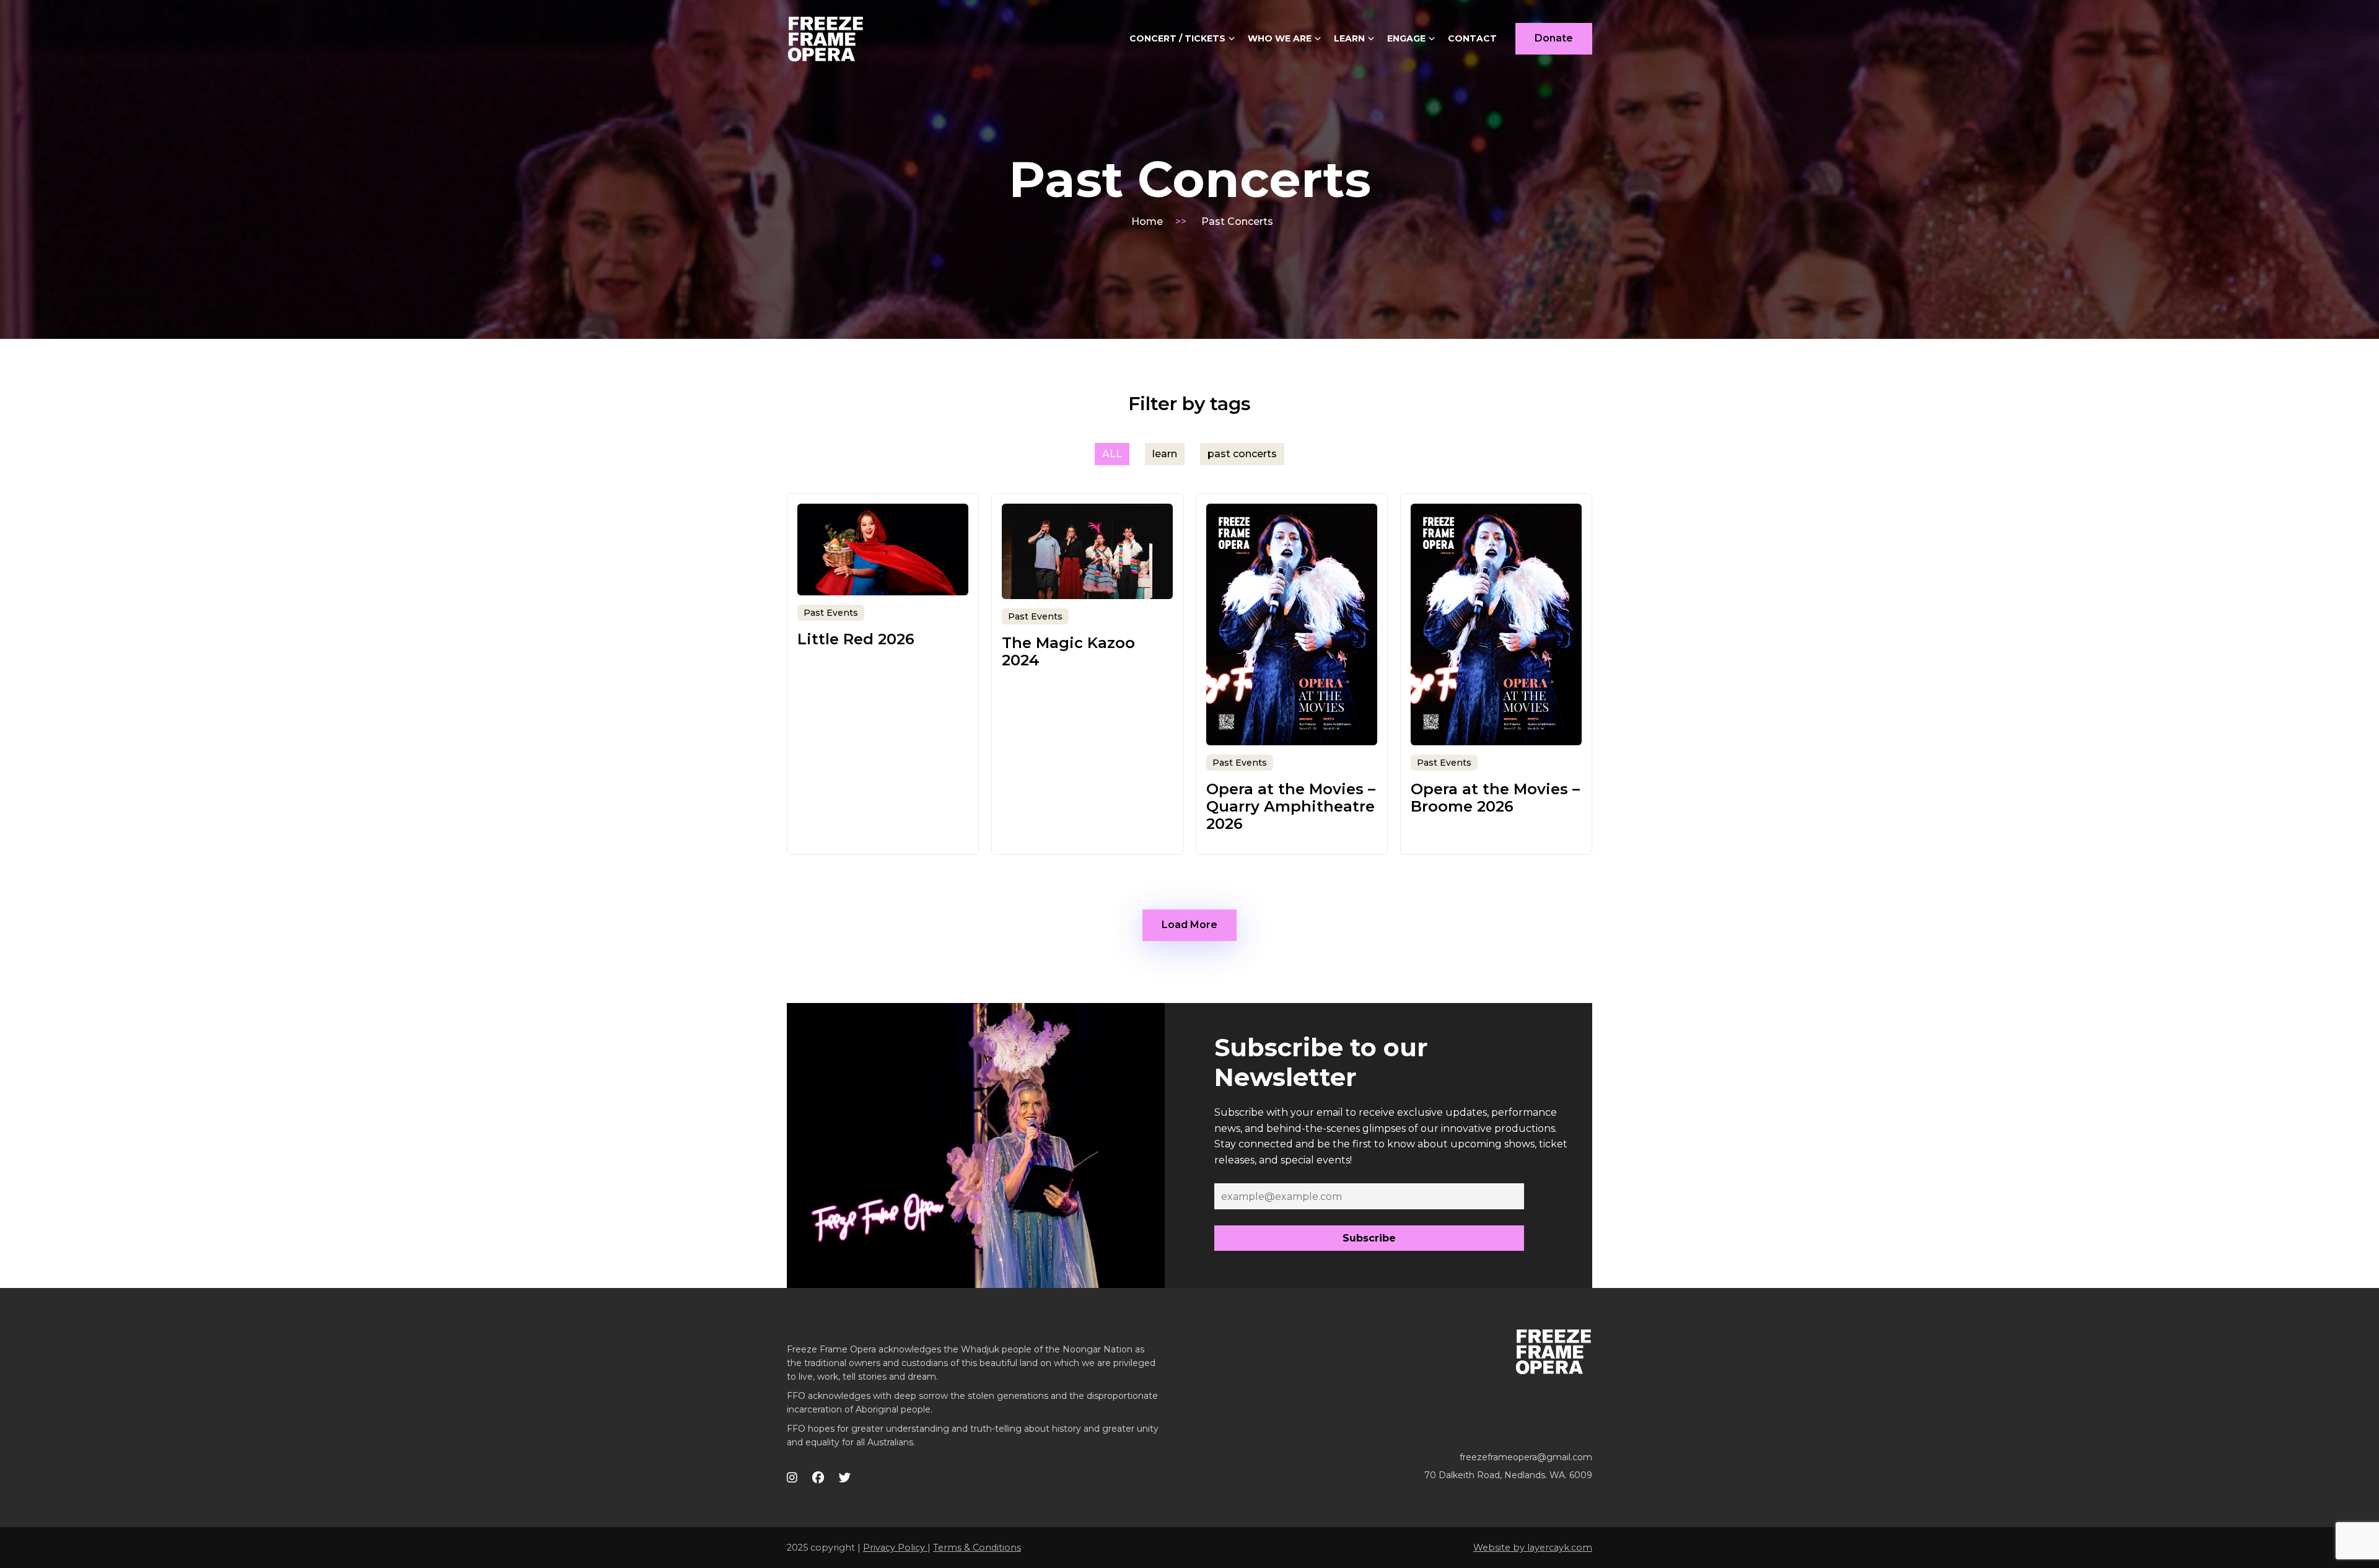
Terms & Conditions (977, 1548)
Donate (1554, 38)
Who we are (1280, 38)
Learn (1349, 38)
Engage (1406, 38)
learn (1165, 454)
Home (1147, 221)
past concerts (1242, 454)
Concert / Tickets (1177, 38)
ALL (1112, 454)
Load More (1189, 925)
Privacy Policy (895, 1548)
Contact (1472, 38)
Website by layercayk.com (1533, 1548)
